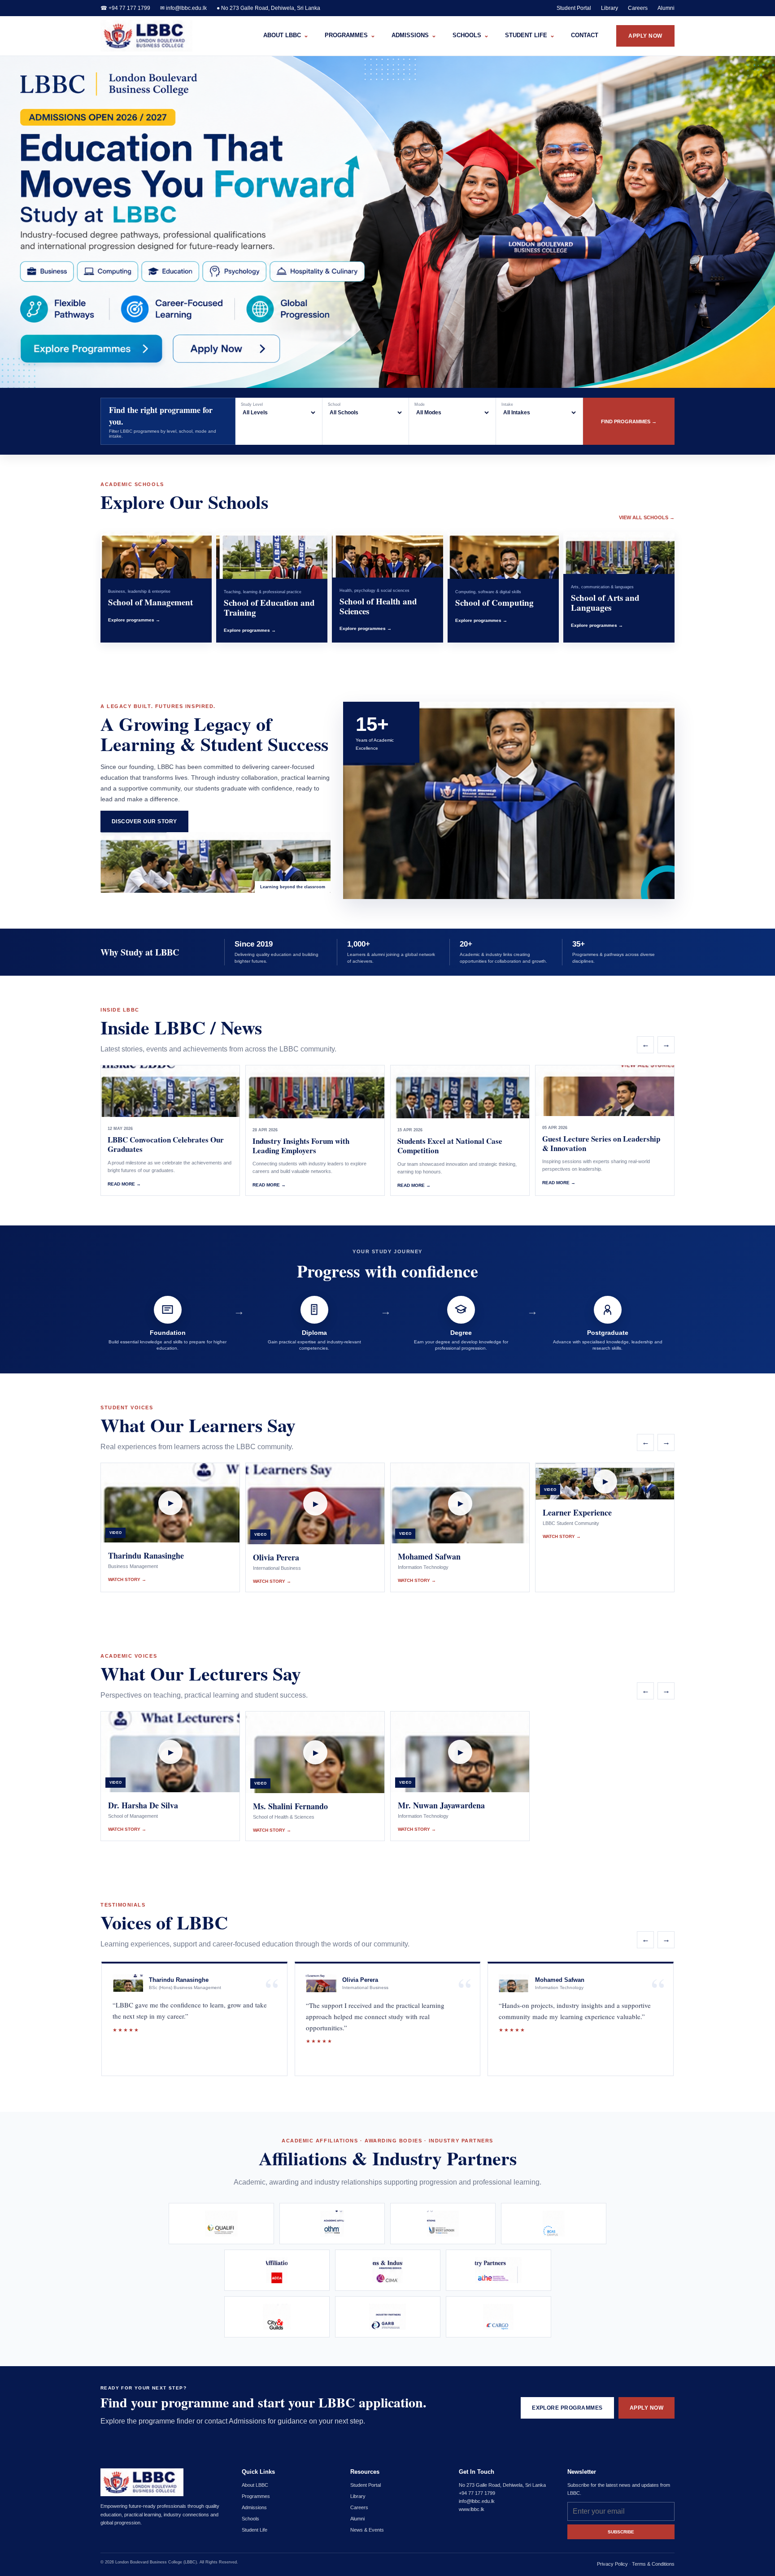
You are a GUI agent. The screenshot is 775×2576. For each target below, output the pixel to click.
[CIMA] (388, 2270)
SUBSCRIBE (621, 2532)
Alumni (666, 8)
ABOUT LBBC (286, 35)
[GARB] (388, 2317)
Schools (250, 2519)
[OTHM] (332, 2224)
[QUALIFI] (221, 2224)
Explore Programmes (96, 348)
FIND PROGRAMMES (629, 421)
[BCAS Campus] (554, 2224)
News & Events (367, 2530)
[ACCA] (277, 2270)
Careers (638, 8)
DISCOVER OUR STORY (144, 821)
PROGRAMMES (350, 35)
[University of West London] (443, 2224)
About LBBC (255, 2485)
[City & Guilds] (277, 2317)
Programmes (256, 2496)
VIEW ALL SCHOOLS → (647, 517)
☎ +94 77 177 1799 (125, 8)
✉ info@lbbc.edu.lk (183, 8)
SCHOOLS (471, 35)
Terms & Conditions (653, 2564)
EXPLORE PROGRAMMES (567, 2408)
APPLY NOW (645, 36)
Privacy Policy (612, 2564)
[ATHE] (499, 2270)
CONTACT (585, 35)
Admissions (254, 2507)
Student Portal (574, 8)
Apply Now (236, 348)
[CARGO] (499, 2317)
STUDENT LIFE (530, 35)
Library (610, 8)
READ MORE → (124, 1184)
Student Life (255, 2530)
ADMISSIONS (414, 35)
